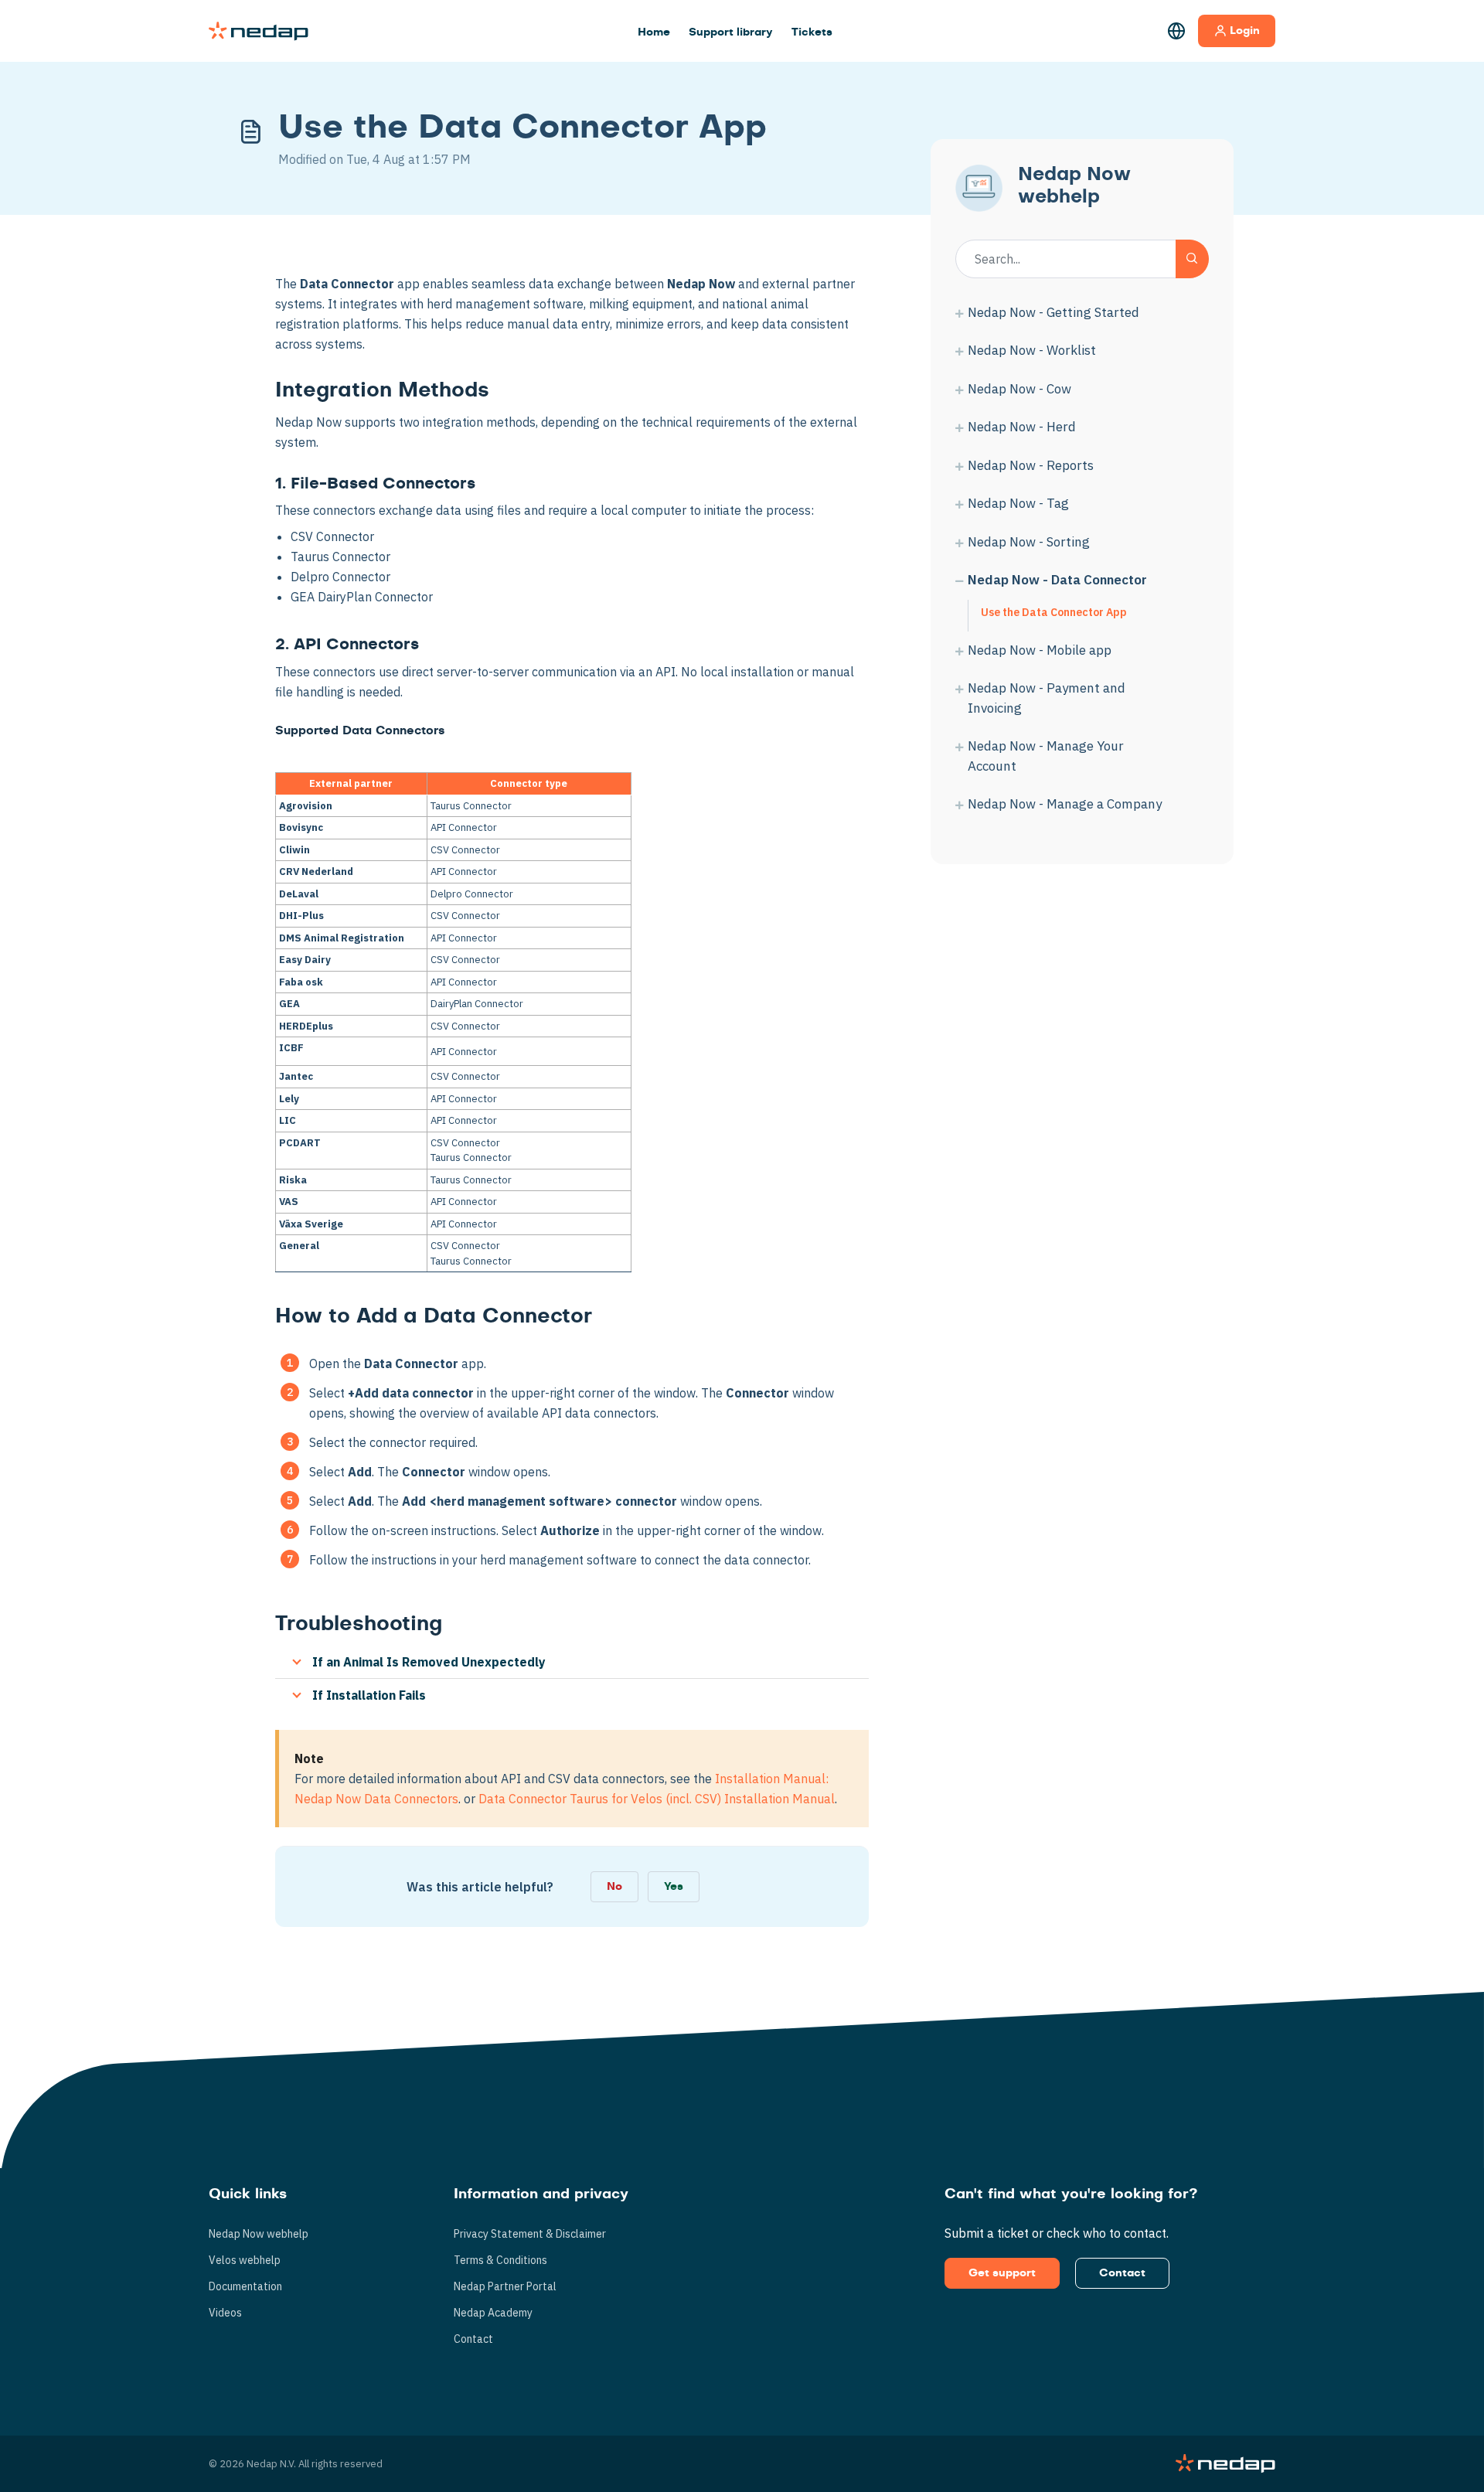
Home (654, 32)
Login (1245, 31)
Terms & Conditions (500, 2260)
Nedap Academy (493, 2313)
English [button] (1176, 31)
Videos (225, 2313)
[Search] (1192, 259)
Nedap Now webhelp (259, 2234)
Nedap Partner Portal (505, 2286)
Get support (1002, 2273)
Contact (473, 2339)
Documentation (245, 2286)
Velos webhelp (245, 2260)
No (614, 1887)
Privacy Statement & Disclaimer (530, 2234)
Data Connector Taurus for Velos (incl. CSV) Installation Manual (657, 1799)
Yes (674, 1887)
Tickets (812, 32)
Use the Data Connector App (1054, 612)
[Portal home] (259, 31)
